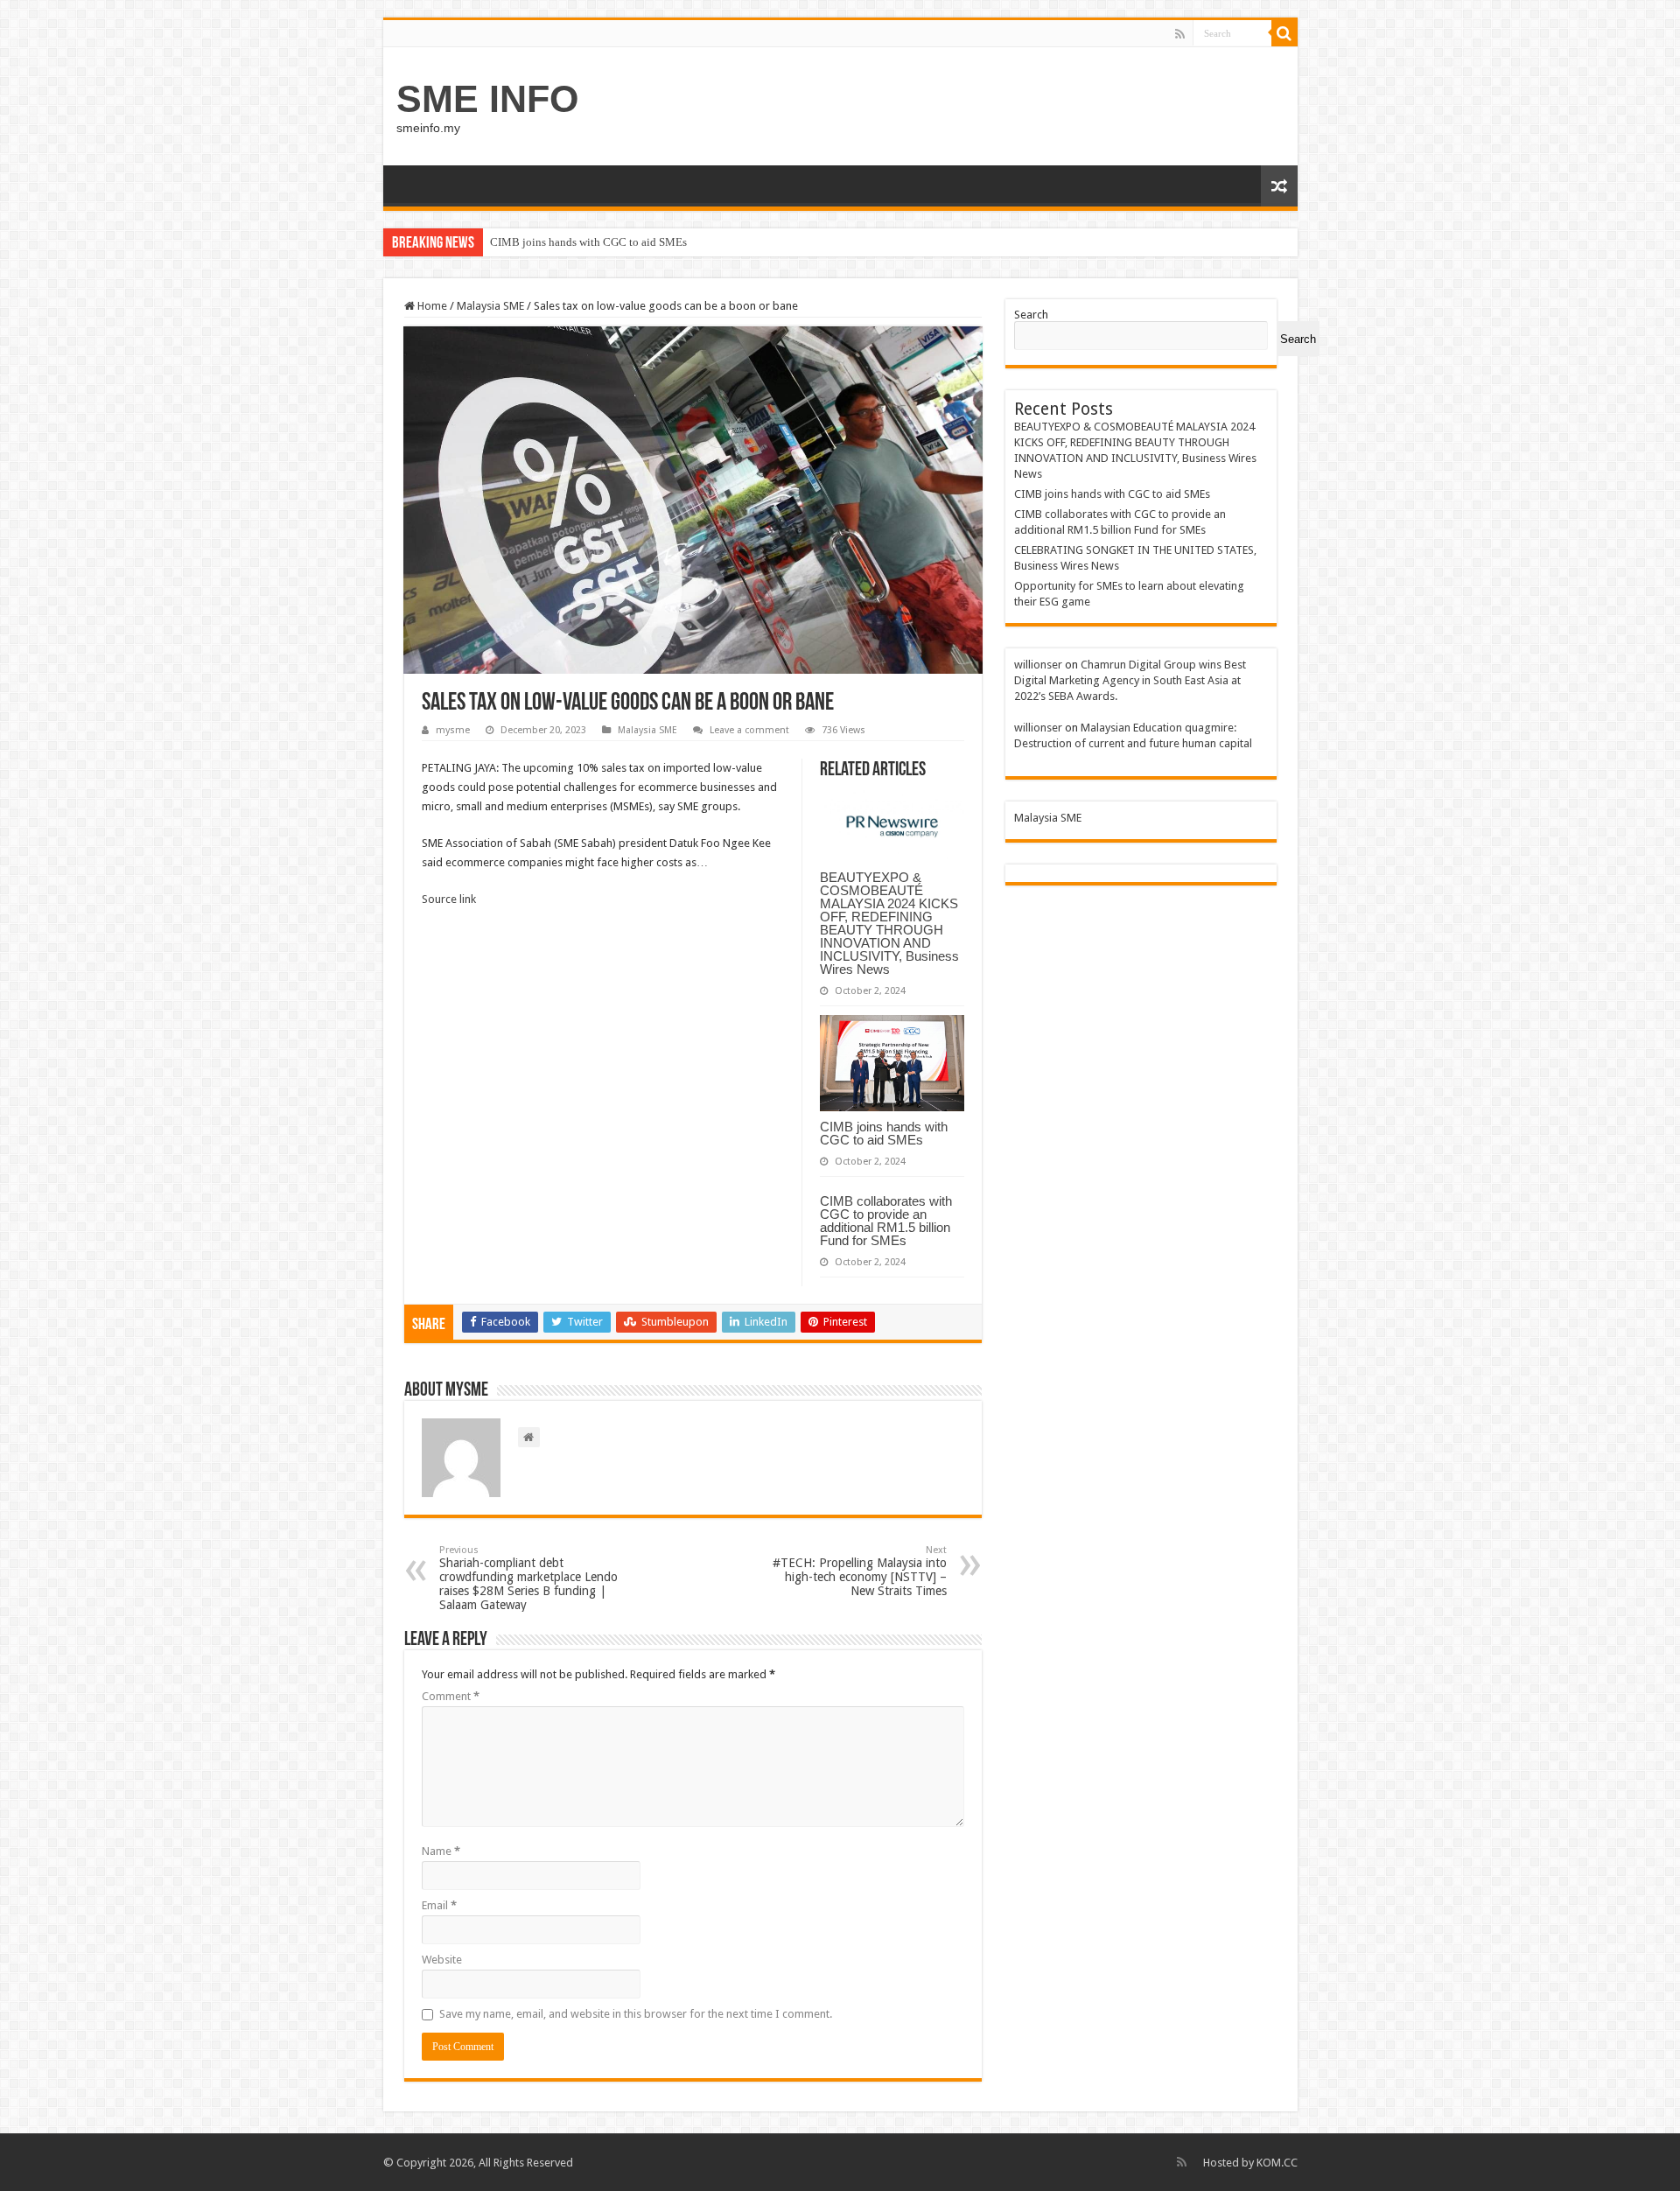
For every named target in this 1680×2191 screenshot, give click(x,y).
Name (441, 1851)
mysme (453, 730)
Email (439, 1905)
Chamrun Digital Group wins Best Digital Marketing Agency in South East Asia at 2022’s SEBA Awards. (1130, 680)
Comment (451, 1696)
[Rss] (1180, 34)
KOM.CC (1277, 2163)
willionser (1038, 665)
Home (431, 306)
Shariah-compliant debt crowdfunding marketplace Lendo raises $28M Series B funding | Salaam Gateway (528, 1578)
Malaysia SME (490, 306)
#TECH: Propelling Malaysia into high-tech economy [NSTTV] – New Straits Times (860, 1571)
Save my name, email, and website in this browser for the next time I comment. (636, 2014)
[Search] (1284, 33)
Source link (449, 899)
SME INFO (487, 99)
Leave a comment (749, 730)
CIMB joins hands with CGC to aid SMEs (588, 242)
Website (442, 1960)
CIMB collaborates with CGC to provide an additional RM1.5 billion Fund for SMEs (886, 1221)
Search (1031, 315)
